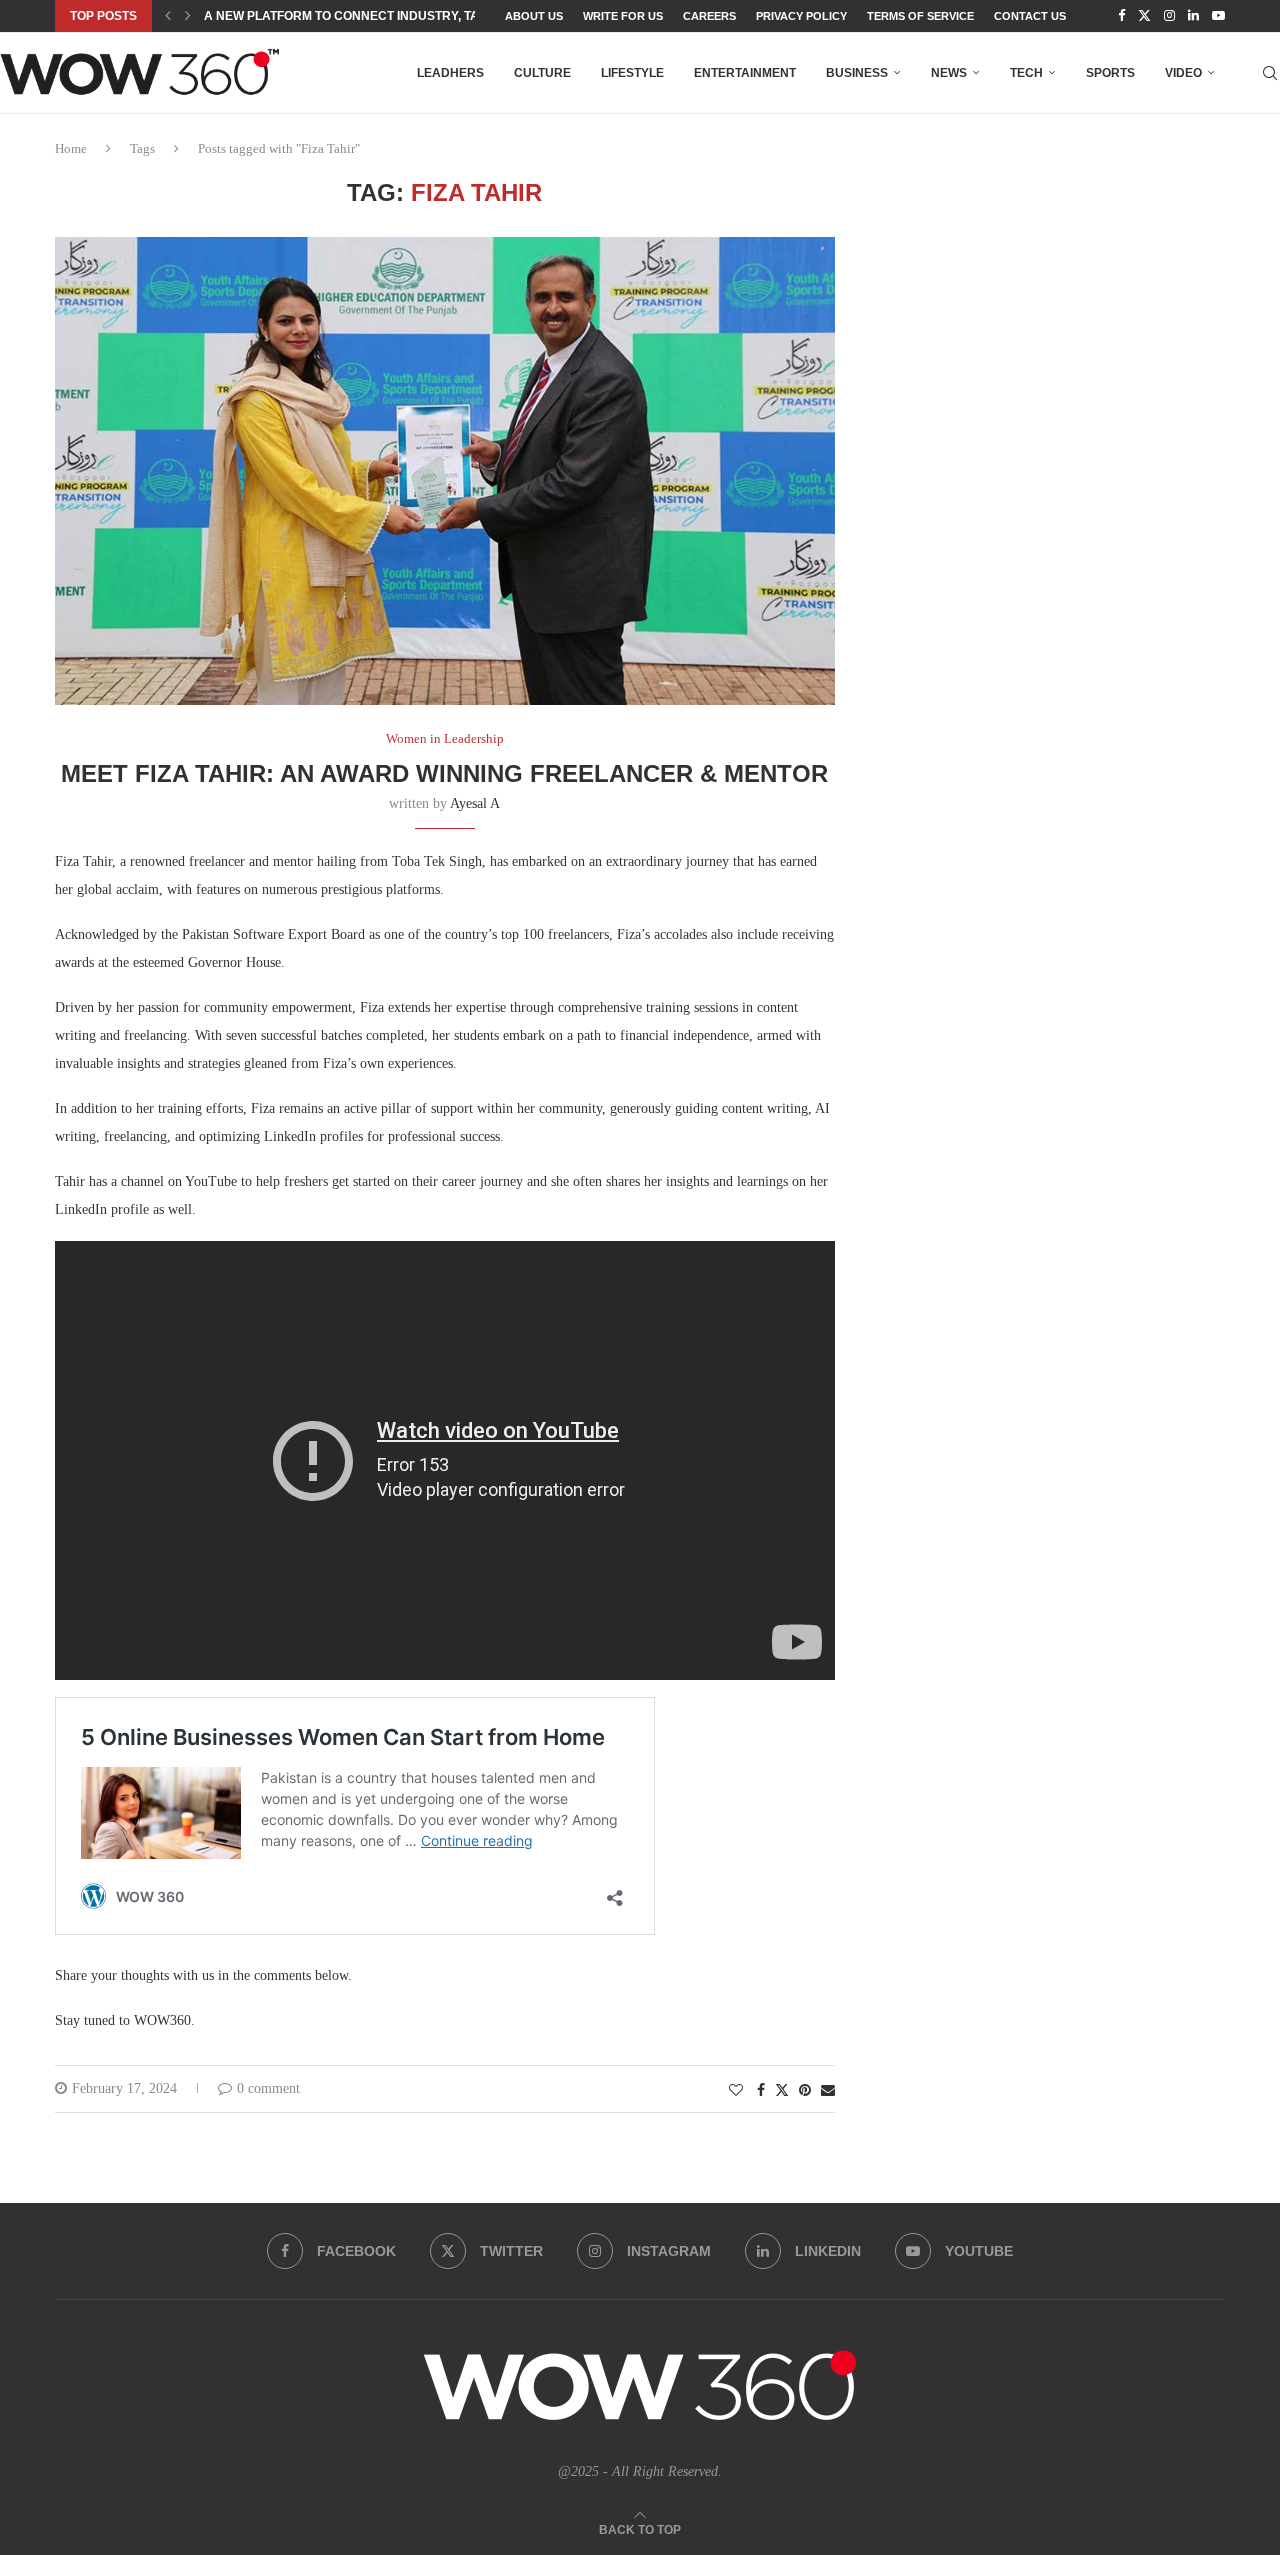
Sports (1110, 73)
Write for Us (623, 16)
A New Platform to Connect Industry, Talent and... (376, 16)
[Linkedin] (1193, 16)
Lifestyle (632, 73)
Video (1183, 73)
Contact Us (1030, 16)
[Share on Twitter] (782, 2090)
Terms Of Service (920, 16)
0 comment (268, 2088)
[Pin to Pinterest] (805, 2091)
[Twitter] (1144, 16)
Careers (709, 16)
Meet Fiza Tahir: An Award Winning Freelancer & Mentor (444, 773)
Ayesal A (475, 803)
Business (857, 73)
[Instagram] (1169, 16)
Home (71, 148)
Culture (542, 73)
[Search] (1270, 73)
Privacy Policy (801, 16)
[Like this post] (736, 2091)
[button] (168, 16)
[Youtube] (1218, 16)
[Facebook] (1121, 16)
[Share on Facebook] (761, 2091)
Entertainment (745, 73)
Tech (1026, 73)
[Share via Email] (828, 2091)
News (949, 73)
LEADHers (450, 73)
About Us (534, 16)
